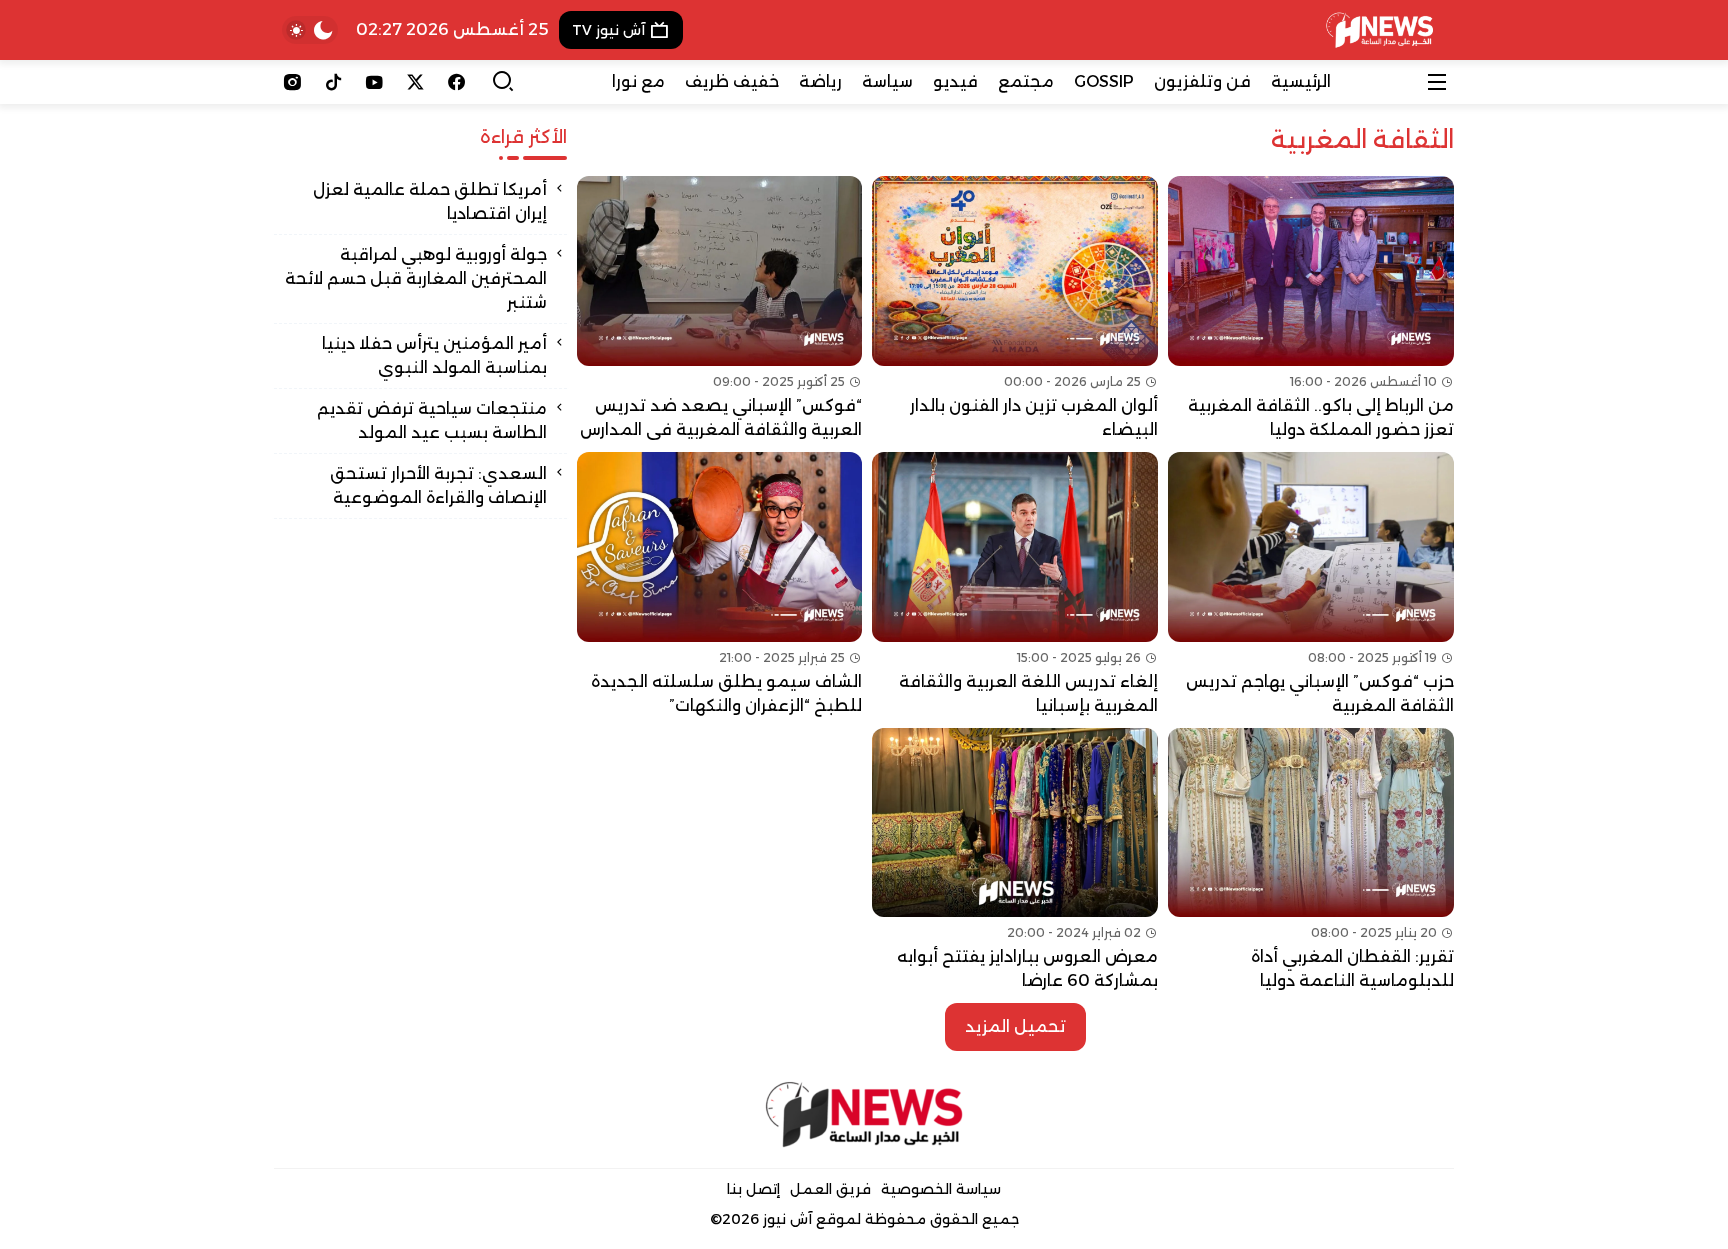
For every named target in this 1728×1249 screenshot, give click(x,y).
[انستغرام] (292, 82)
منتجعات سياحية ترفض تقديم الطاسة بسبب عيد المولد (432, 420)
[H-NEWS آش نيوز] (1379, 30)
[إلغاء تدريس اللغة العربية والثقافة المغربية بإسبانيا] (1015, 585)
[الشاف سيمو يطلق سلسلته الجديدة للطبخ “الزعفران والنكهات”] (720, 585)
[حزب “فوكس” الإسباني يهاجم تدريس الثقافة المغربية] (1311, 585)
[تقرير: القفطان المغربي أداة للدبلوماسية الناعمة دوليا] (1311, 861)
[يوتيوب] (374, 82)
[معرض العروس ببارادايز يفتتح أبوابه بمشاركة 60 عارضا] (1015, 861)
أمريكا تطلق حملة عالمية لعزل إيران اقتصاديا (430, 201)
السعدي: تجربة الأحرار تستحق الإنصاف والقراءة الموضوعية (438, 485)
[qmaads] (864, 1114)
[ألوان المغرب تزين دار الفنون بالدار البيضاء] (1015, 309)
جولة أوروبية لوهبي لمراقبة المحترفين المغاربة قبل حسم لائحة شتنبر (416, 278)
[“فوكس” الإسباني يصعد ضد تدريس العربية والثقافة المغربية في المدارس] (720, 309)
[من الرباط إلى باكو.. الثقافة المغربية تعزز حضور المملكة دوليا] (1311, 309)
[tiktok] (333, 82)
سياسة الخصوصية (941, 1189)
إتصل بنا (753, 1189)
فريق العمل (830, 1189)
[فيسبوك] (456, 82)
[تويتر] (415, 82)
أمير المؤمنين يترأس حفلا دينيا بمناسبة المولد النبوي (434, 355)
